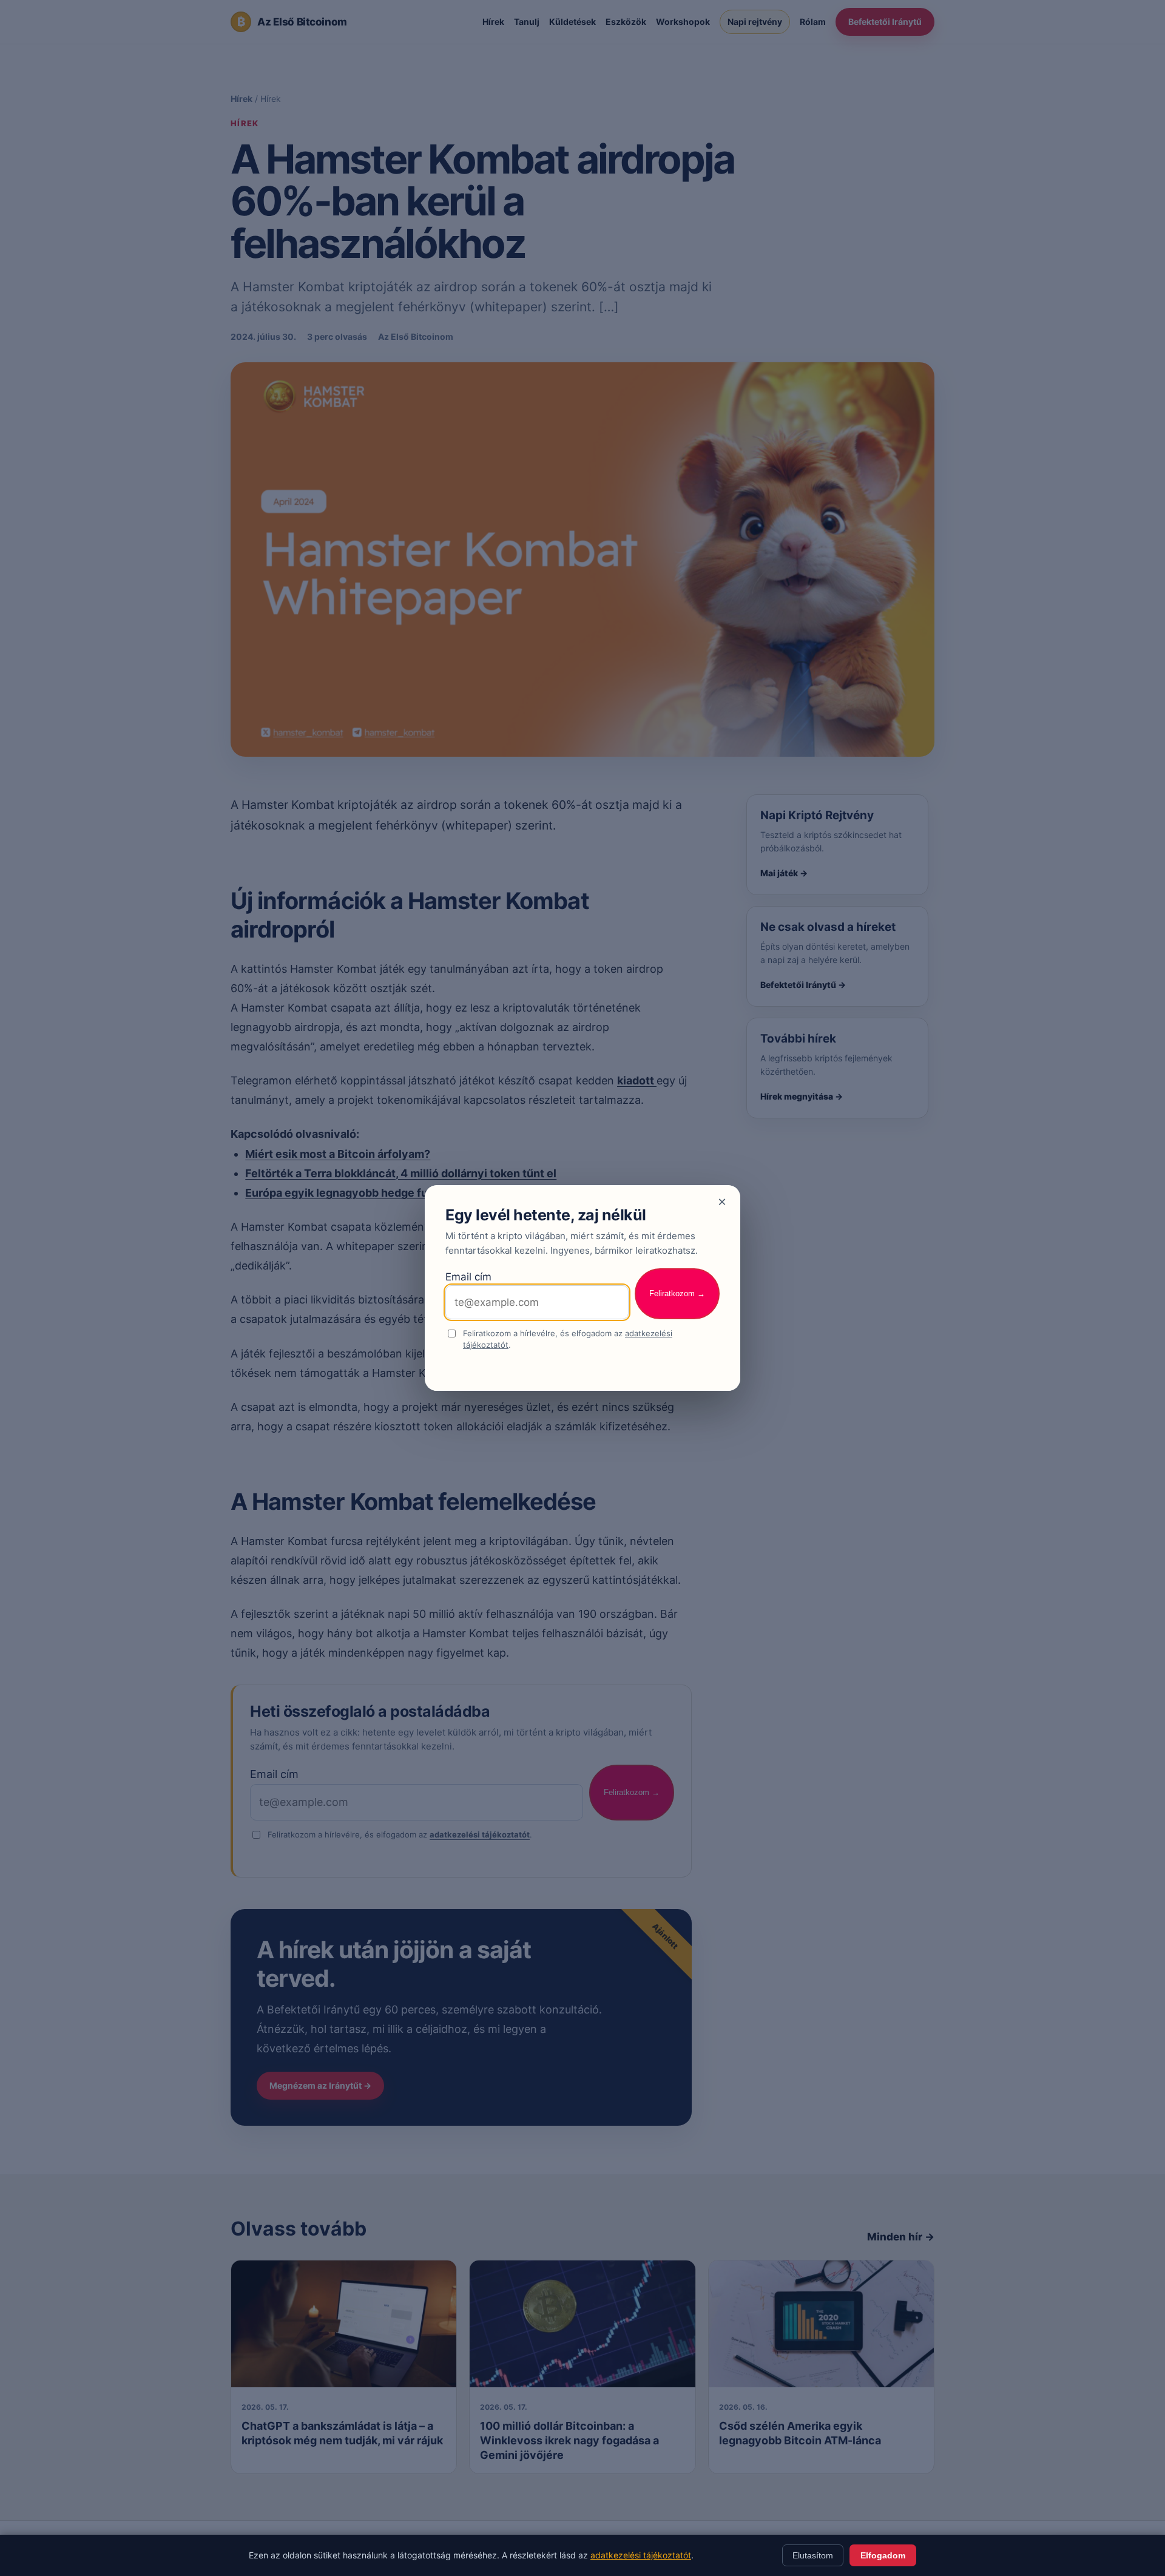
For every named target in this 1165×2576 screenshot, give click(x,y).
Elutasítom (813, 2555)
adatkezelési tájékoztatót (641, 2555)
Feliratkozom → (677, 1293)
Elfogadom (883, 2555)
